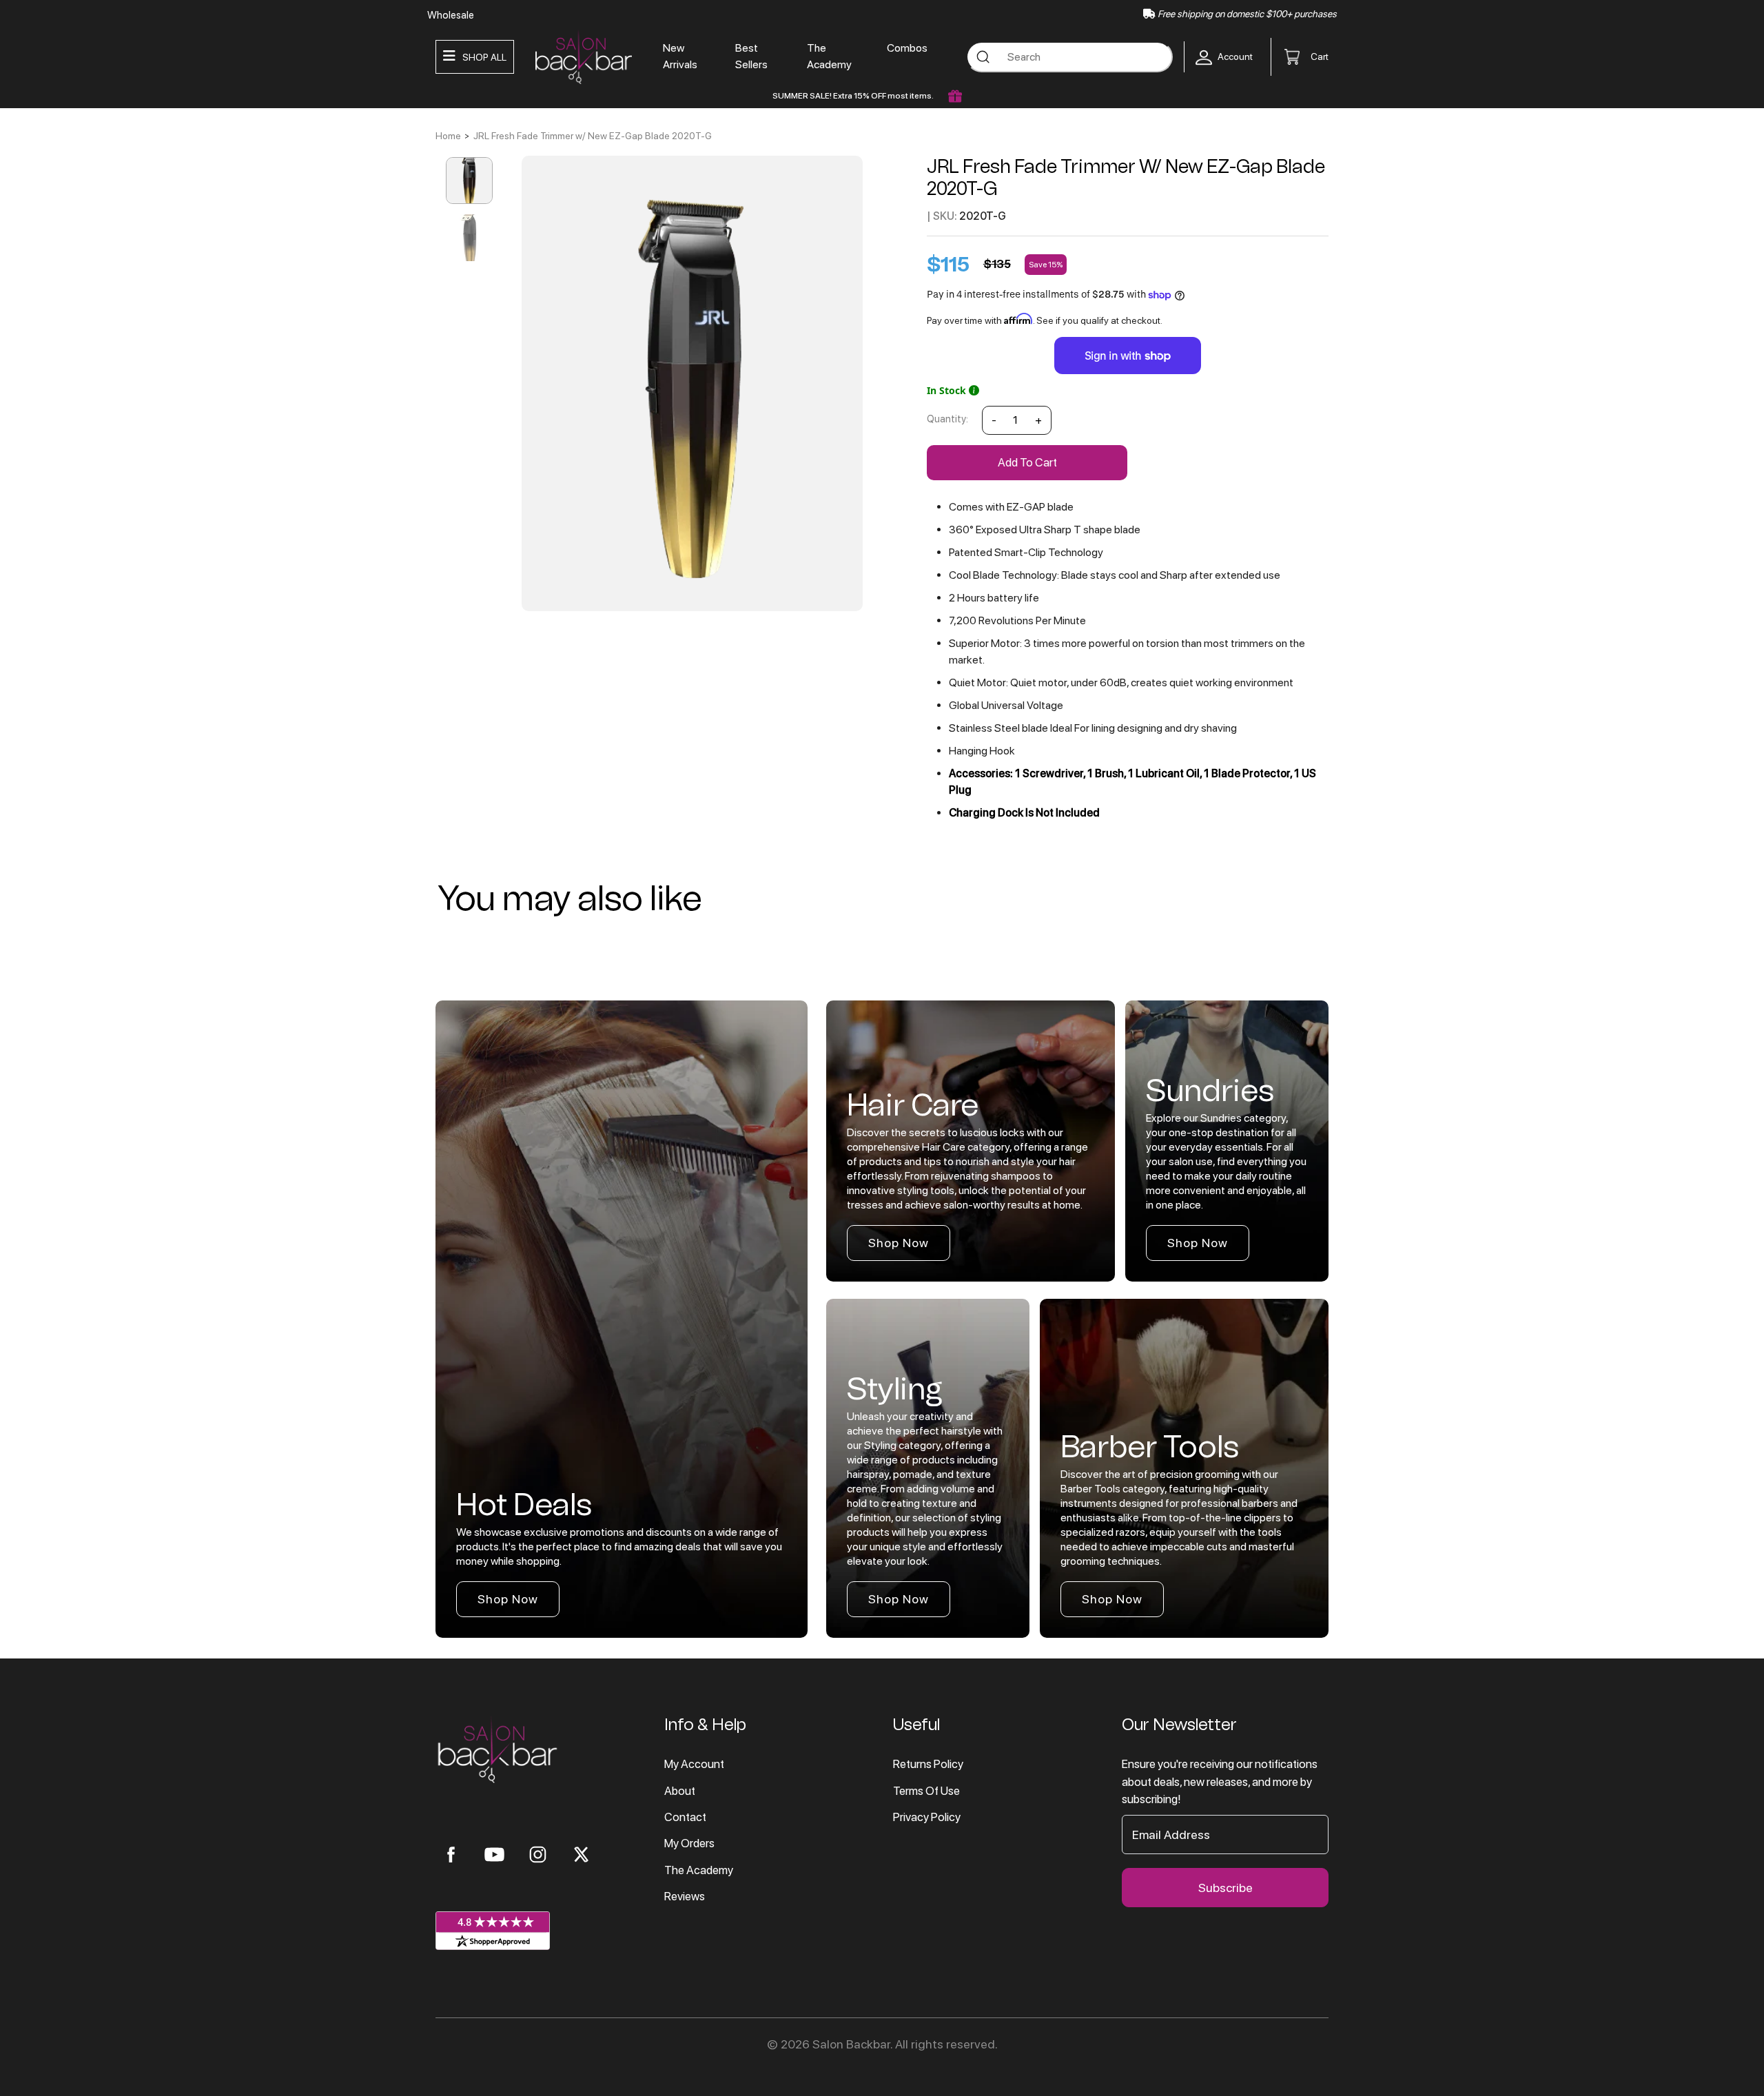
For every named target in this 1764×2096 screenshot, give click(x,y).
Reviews (685, 1896)
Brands (120, 88)
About (680, 1791)
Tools (116, 229)
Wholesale (451, 15)
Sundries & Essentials (157, 257)
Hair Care (125, 144)
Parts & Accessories (154, 285)
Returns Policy (928, 1764)
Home (448, 136)
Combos (907, 48)
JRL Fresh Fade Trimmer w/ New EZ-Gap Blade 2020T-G (593, 136)
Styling (120, 201)
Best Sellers (751, 56)
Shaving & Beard (142, 172)
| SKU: (942, 216)
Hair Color (129, 116)
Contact (685, 1817)
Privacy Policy (927, 1817)
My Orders (689, 1843)
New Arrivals (680, 56)
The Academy (134, 314)
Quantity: (947, 419)
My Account (694, 1764)
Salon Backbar (851, 2044)
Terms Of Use (926, 1791)
